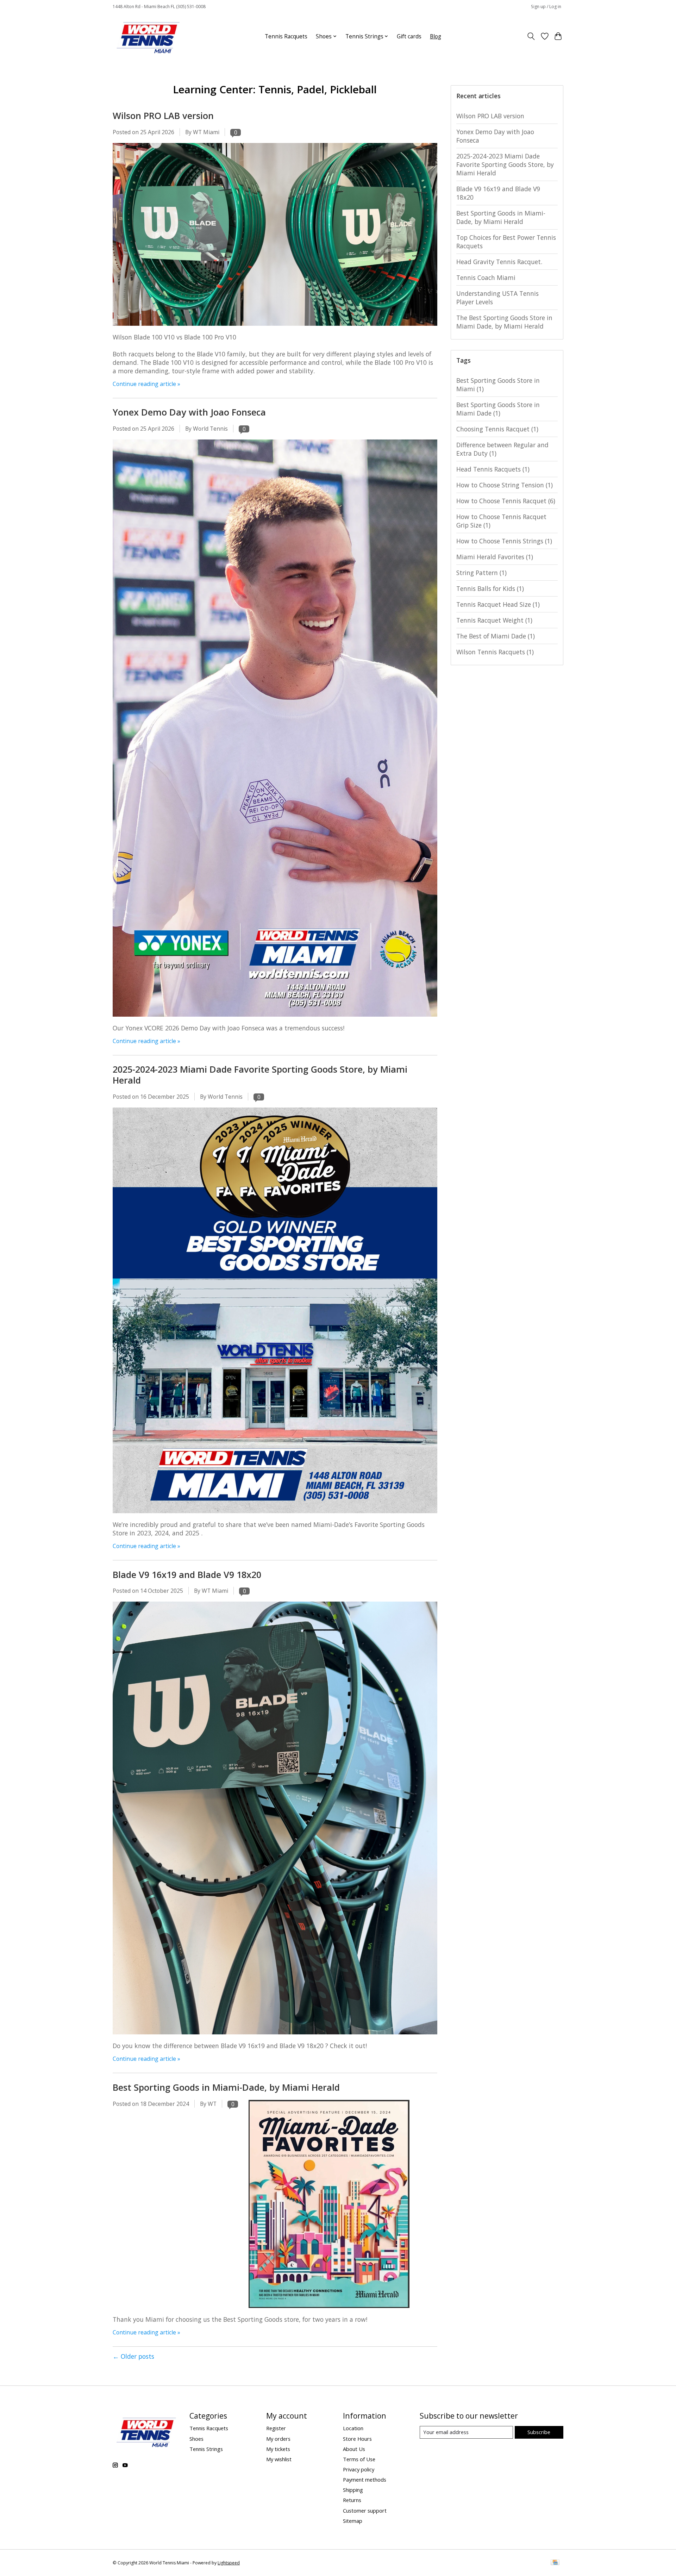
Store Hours (357, 2439)
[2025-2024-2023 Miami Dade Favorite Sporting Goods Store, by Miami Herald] (275, 1516)
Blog (436, 36)
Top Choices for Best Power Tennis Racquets (506, 242)
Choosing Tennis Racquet (497, 429)
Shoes (196, 2439)
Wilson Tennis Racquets (495, 652)
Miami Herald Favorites (495, 557)
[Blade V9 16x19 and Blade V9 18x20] (275, 2037)
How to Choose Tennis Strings (504, 541)
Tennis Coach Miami (486, 277)
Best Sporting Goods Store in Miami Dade (498, 409)
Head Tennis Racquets (493, 469)
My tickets (278, 2449)
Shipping (353, 2490)
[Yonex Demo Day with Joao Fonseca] (275, 1019)
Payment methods (365, 2480)
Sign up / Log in (546, 7)
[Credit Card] (555, 2563)
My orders (278, 2439)
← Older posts (133, 2356)
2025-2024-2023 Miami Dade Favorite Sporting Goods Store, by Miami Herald (260, 1075)
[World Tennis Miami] (148, 36)
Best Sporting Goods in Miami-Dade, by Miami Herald (226, 2087)
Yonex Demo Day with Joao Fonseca (189, 412)
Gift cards (409, 36)
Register (276, 2428)
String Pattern (481, 573)
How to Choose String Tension (505, 485)
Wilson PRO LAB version (163, 116)
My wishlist (279, 2459)
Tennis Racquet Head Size (498, 604)
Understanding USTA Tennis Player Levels (497, 298)
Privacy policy (359, 2469)
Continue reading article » (146, 384)
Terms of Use (359, 2459)
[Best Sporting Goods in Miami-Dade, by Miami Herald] (329, 2311)
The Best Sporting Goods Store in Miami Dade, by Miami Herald (504, 322)
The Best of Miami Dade (496, 636)
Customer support (365, 2510)
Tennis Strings (206, 2449)
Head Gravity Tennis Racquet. (499, 262)
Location (353, 2428)
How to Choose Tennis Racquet (506, 501)
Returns (352, 2500)
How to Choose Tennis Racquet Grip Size (501, 521)
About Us (354, 2449)
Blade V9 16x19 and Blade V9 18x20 (187, 1574)
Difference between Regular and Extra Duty (502, 449)
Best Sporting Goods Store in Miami (498, 385)
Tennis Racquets (286, 36)
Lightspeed (229, 2563)
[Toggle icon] (531, 36)
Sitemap (353, 2521)
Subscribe (539, 2432)
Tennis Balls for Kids (490, 588)
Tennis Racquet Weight (494, 620)
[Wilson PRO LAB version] (275, 329)
